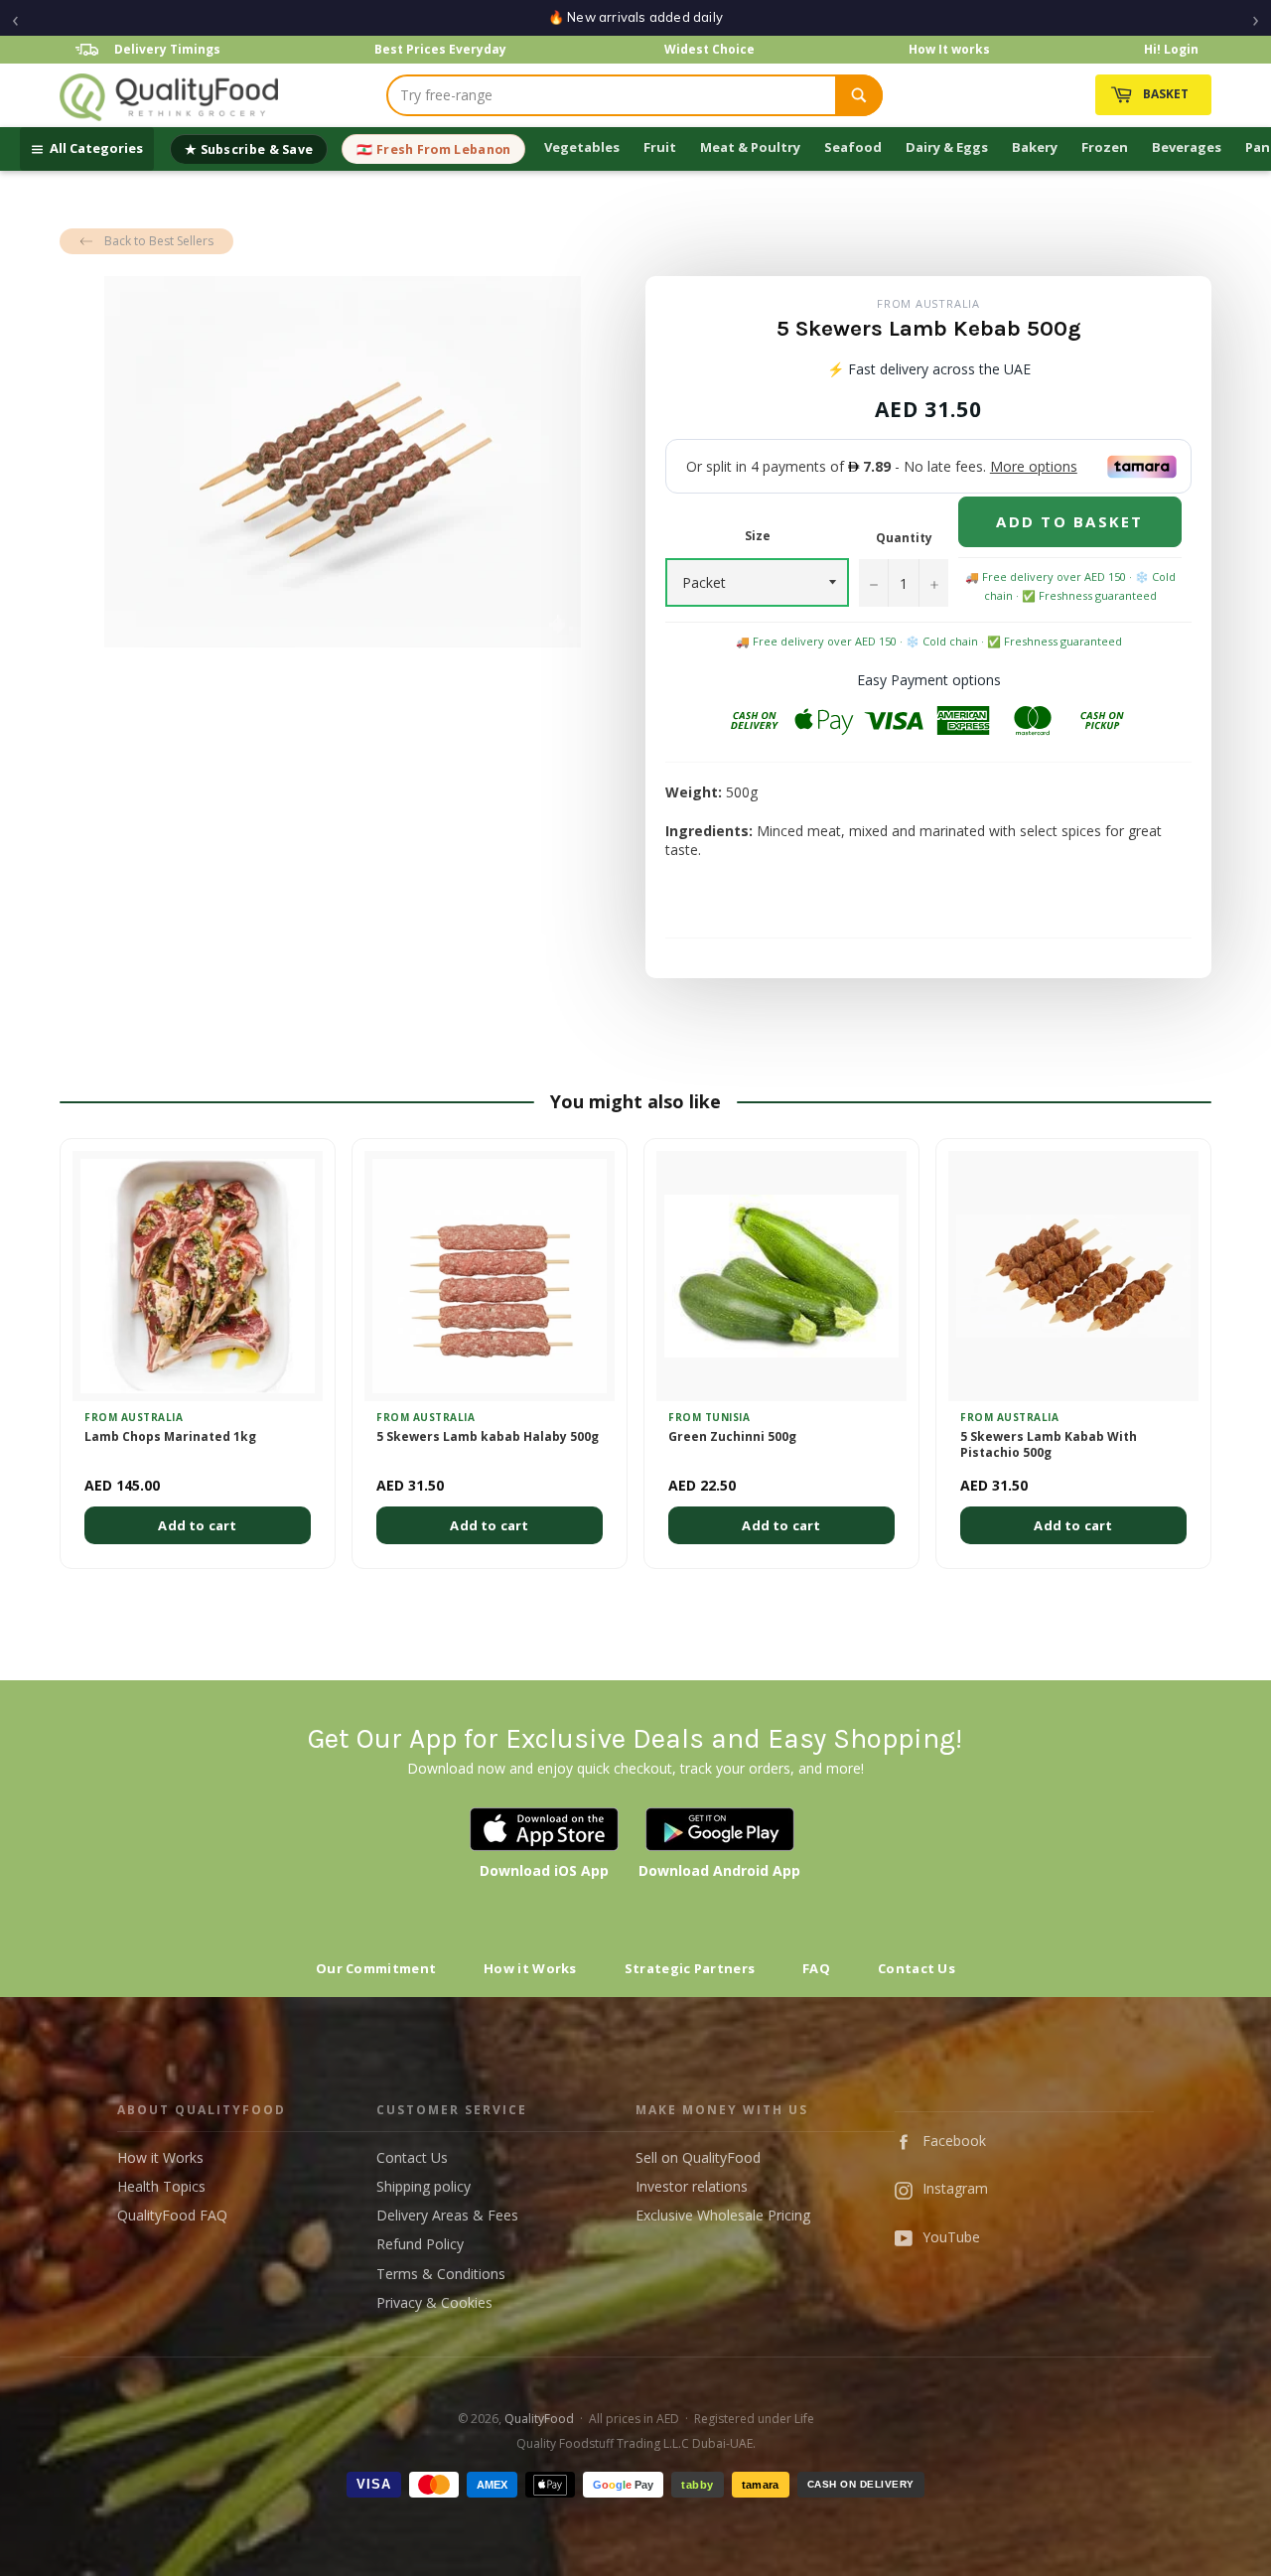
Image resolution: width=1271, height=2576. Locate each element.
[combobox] (612, 95)
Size (758, 536)
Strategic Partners (690, 1968)
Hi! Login (1171, 49)
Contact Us (917, 1968)
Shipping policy (424, 2186)
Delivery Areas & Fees (447, 2215)
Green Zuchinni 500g (732, 1437)
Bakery (1035, 147)
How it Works (530, 1968)
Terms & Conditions (441, 2274)
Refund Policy (420, 2244)
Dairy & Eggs (947, 147)
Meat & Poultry (750, 147)
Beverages (1187, 147)
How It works (949, 49)
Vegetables (582, 147)
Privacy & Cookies (434, 2302)
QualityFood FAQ (172, 2215)
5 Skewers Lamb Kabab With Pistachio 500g (1049, 1445)
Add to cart (197, 1525)
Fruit (660, 147)
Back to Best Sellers (159, 241)
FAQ (816, 1968)
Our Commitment (376, 1968)
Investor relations (692, 2186)
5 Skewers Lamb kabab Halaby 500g (488, 1437)
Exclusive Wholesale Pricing (723, 2215)
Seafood (853, 147)
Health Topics (161, 2186)
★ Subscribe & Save (249, 149)
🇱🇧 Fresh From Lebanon (433, 149)
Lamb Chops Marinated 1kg (170, 1437)
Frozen (1105, 147)
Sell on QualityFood (698, 2157)
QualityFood (539, 2419)
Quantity (904, 538)
